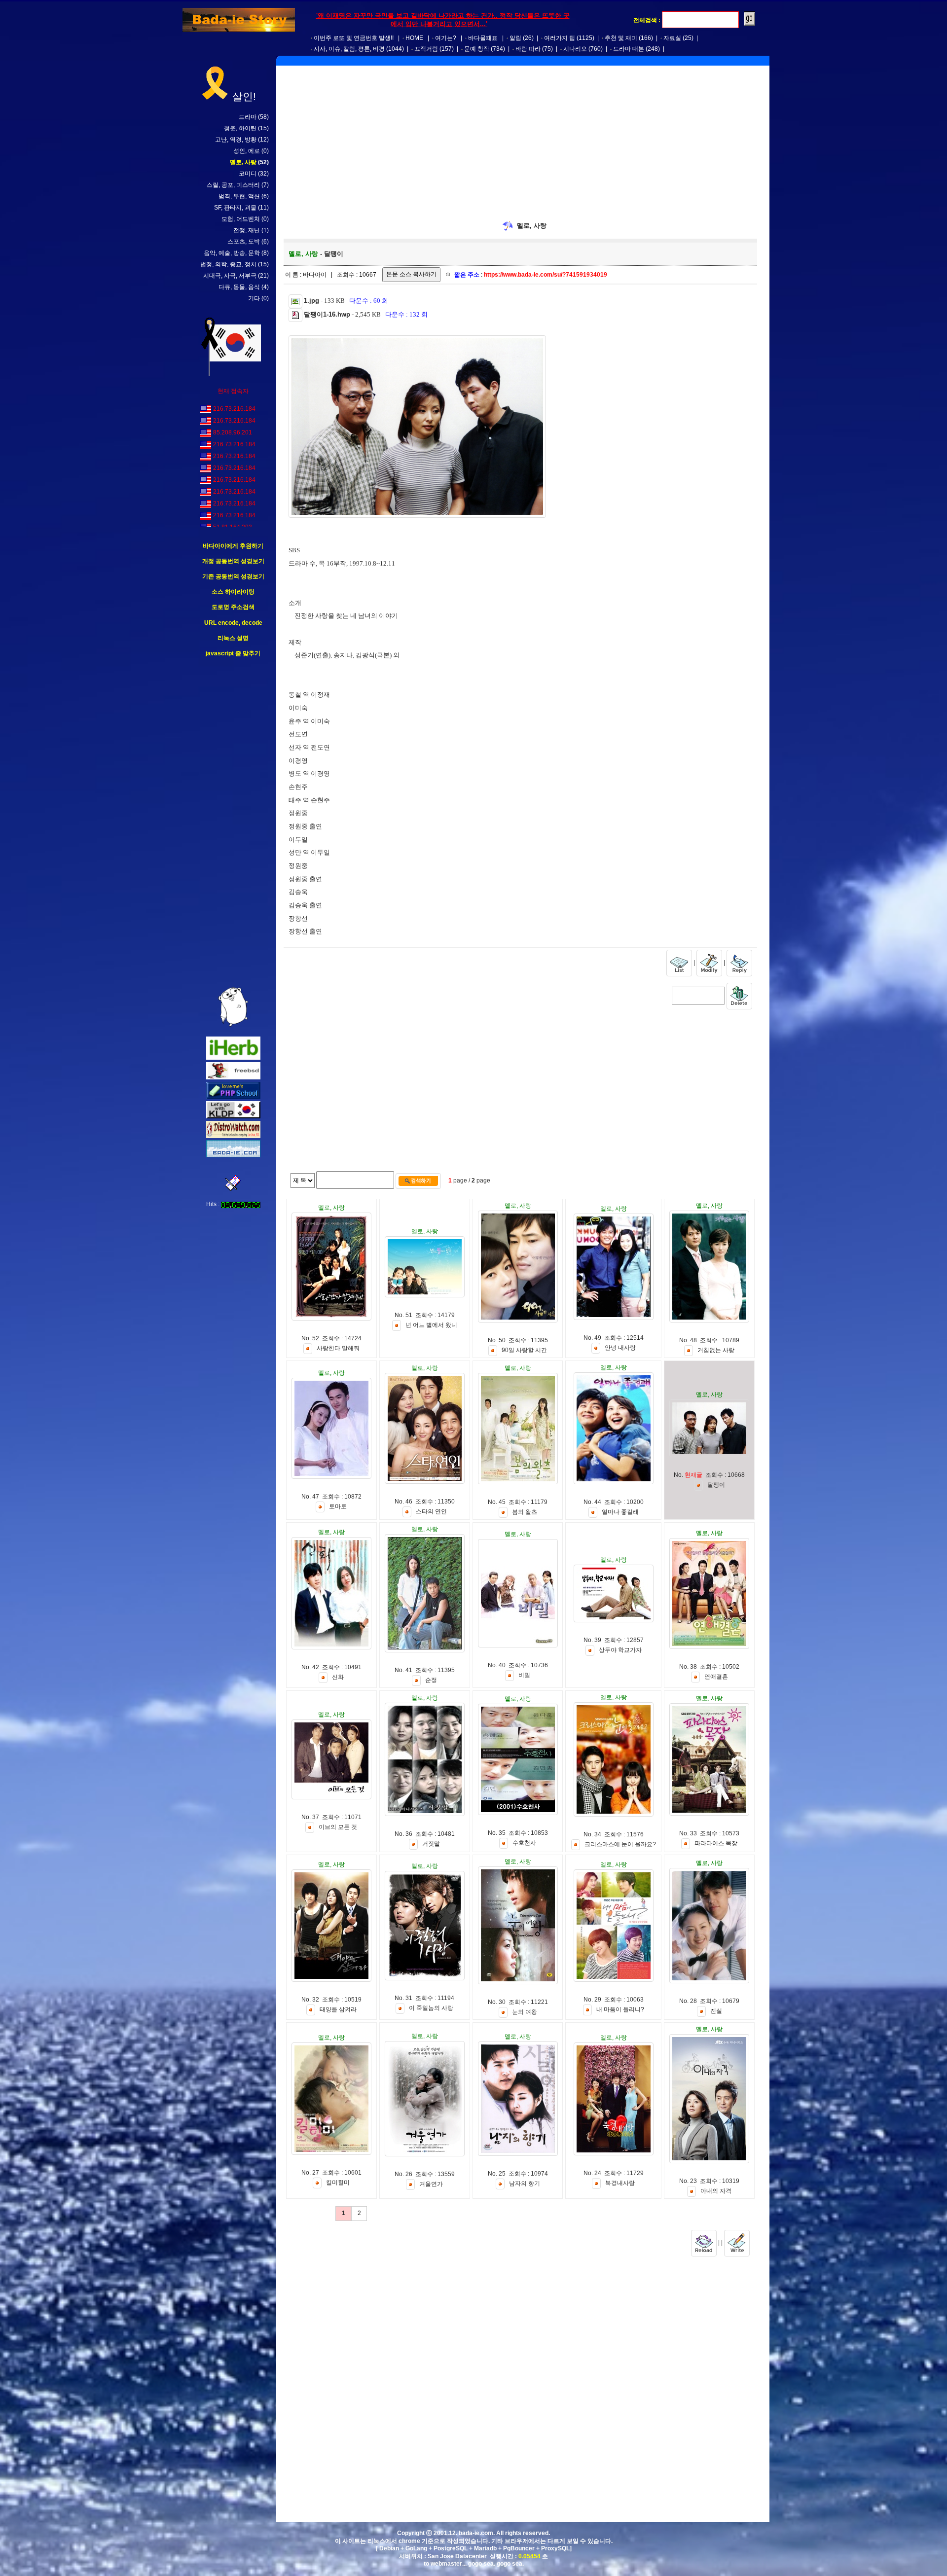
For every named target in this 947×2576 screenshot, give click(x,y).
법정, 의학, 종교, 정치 (228, 264)
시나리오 (575, 49)
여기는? (446, 38)
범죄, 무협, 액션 (239, 196)
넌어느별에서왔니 (431, 1325)
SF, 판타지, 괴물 (235, 208)
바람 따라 (528, 49)
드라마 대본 (629, 49)
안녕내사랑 (620, 1348)
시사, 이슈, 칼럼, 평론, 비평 (349, 49)
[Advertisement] (233, 823)
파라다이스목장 (716, 1844)
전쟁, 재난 (247, 230)
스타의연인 (431, 1512)
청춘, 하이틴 (240, 128)
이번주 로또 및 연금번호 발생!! (354, 38)
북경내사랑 (620, 2183)
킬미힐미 (338, 2183)
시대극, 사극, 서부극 (230, 276)
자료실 (672, 38)
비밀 (524, 1676)
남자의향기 (525, 2184)
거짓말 (431, 1844)
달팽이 (716, 1485)
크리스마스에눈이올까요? (620, 1845)
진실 (716, 2011)
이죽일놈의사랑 (431, 2008)
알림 (515, 38)
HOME (414, 38)
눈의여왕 (525, 2012)
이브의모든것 (338, 1827)
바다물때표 (483, 38)
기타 (254, 298)
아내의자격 (716, 2191)
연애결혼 (716, 1677)
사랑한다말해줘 (338, 1349)
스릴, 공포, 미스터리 (233, 185)
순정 (431, 1681)
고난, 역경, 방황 (236, 140)
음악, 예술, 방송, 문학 (232, 253)
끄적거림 (426, 49)
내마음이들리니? (620, 2009)
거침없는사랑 (716, 1351)
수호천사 (524, 1843)
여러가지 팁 (560, 38)
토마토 (338, 1507)
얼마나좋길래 (620, 1512)
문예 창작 (477, 49)
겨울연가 (431, 2184)
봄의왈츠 (525, 1512)
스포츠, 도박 (244, 242)
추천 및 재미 (621, 38)
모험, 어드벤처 (241, 219)
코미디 (248, 174)
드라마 (248, 117)
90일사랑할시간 (524, 1351)
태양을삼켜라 (338, 2009)
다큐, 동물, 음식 (239, 287)
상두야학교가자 (620, 1650)
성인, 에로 (247, 151)
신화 (338, 1678)
